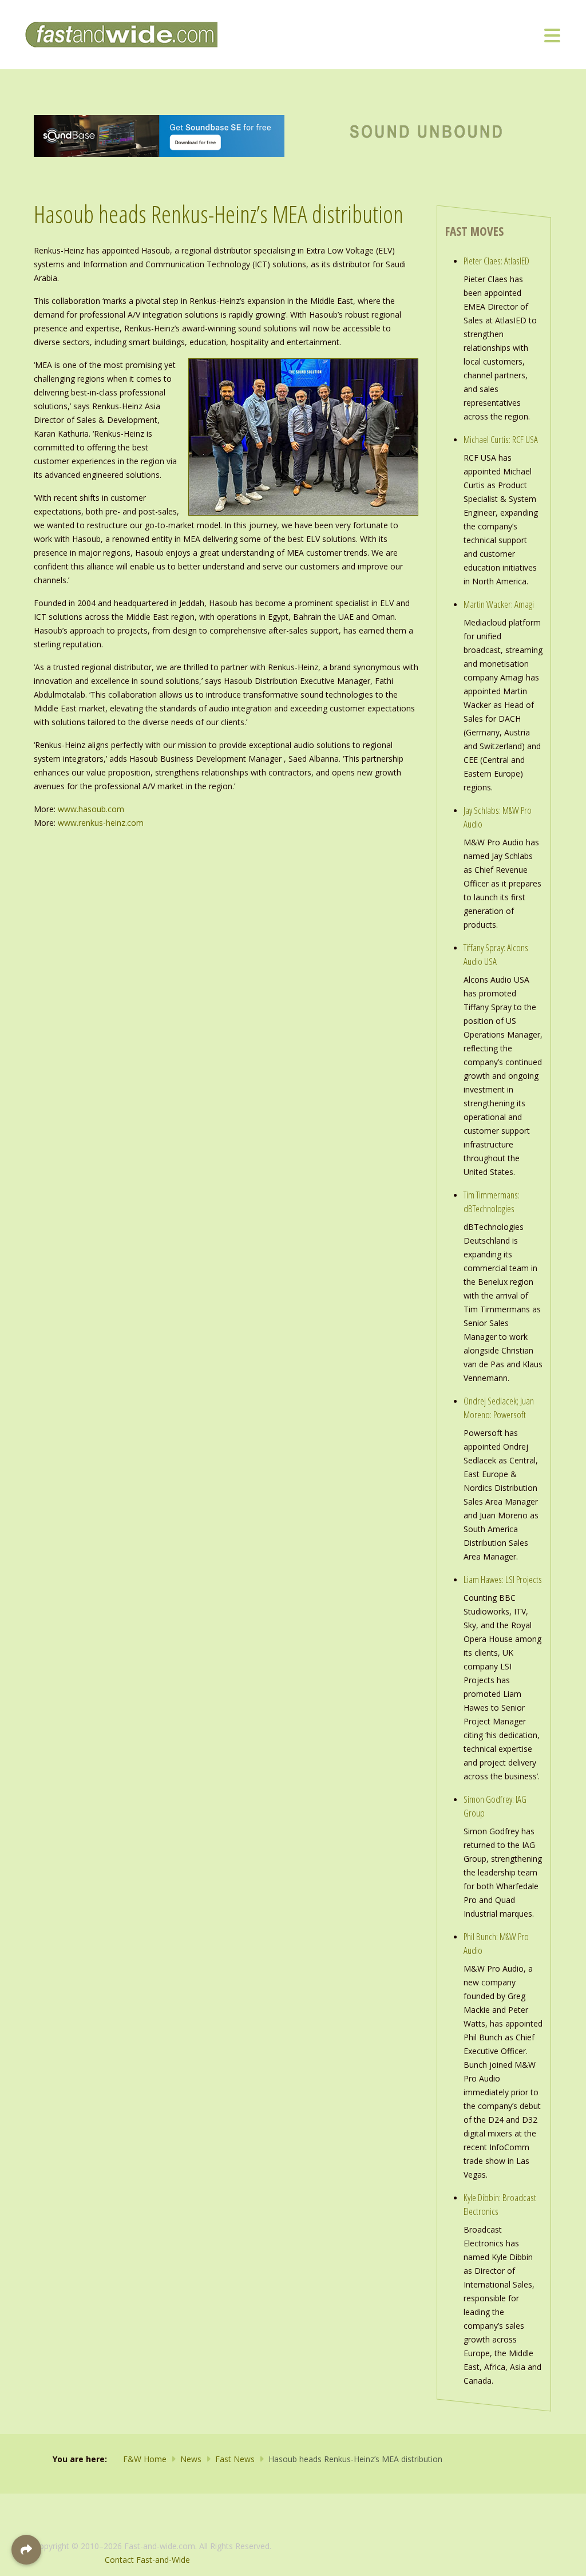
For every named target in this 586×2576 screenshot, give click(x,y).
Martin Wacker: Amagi (499, 604)
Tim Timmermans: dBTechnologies (492, 1202)
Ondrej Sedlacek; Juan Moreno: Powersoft (499, 1408)
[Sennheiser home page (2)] (159, 135)
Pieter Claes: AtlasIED (496, 261)
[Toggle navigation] (552, 35)
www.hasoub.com (91, 809)
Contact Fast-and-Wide (147, 2560)
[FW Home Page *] (427, 130)
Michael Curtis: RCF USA (501, 439)
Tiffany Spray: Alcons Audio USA (496, 954)
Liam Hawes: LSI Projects (503, 1579)
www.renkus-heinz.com (101, 823)
